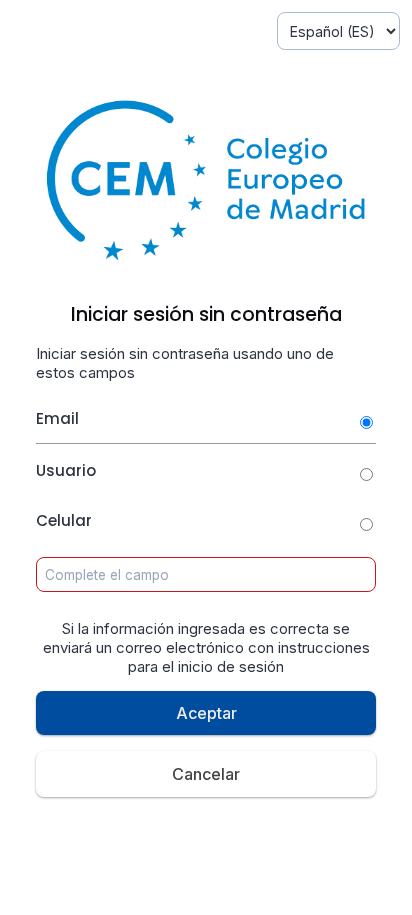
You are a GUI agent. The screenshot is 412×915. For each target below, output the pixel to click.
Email (57, 418)
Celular (64, 520)
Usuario (66, 470)
